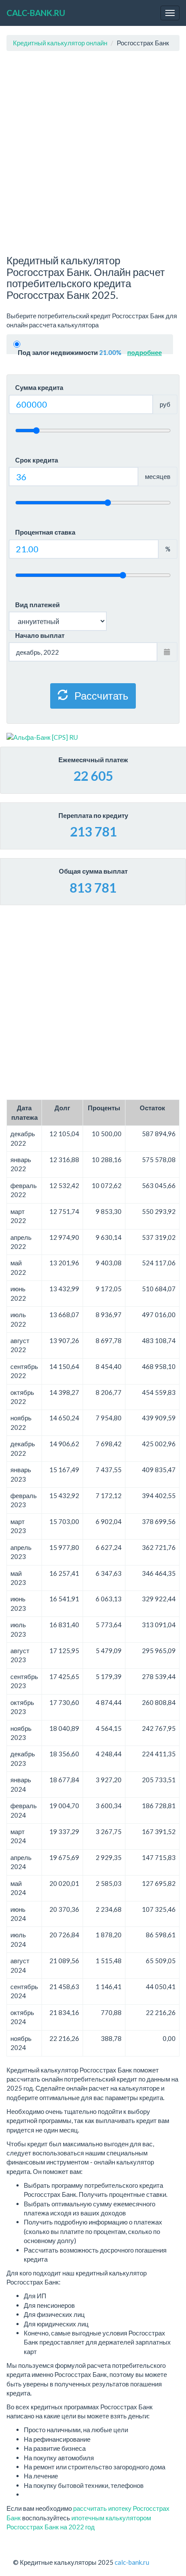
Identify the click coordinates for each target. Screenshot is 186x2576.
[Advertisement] (93, 153)
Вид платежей (37, 605)
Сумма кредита (39, 387)
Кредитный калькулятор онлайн (60, 43)
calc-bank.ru (132, 2562)
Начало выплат (40, 635)
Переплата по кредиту (93, 815)
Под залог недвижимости (90, 352)
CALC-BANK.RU (36, 13)
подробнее (144, 352)
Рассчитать (100, 695)
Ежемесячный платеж (93, 760)
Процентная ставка (45, 532)
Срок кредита (37, 460)
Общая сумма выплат (93, 871)
